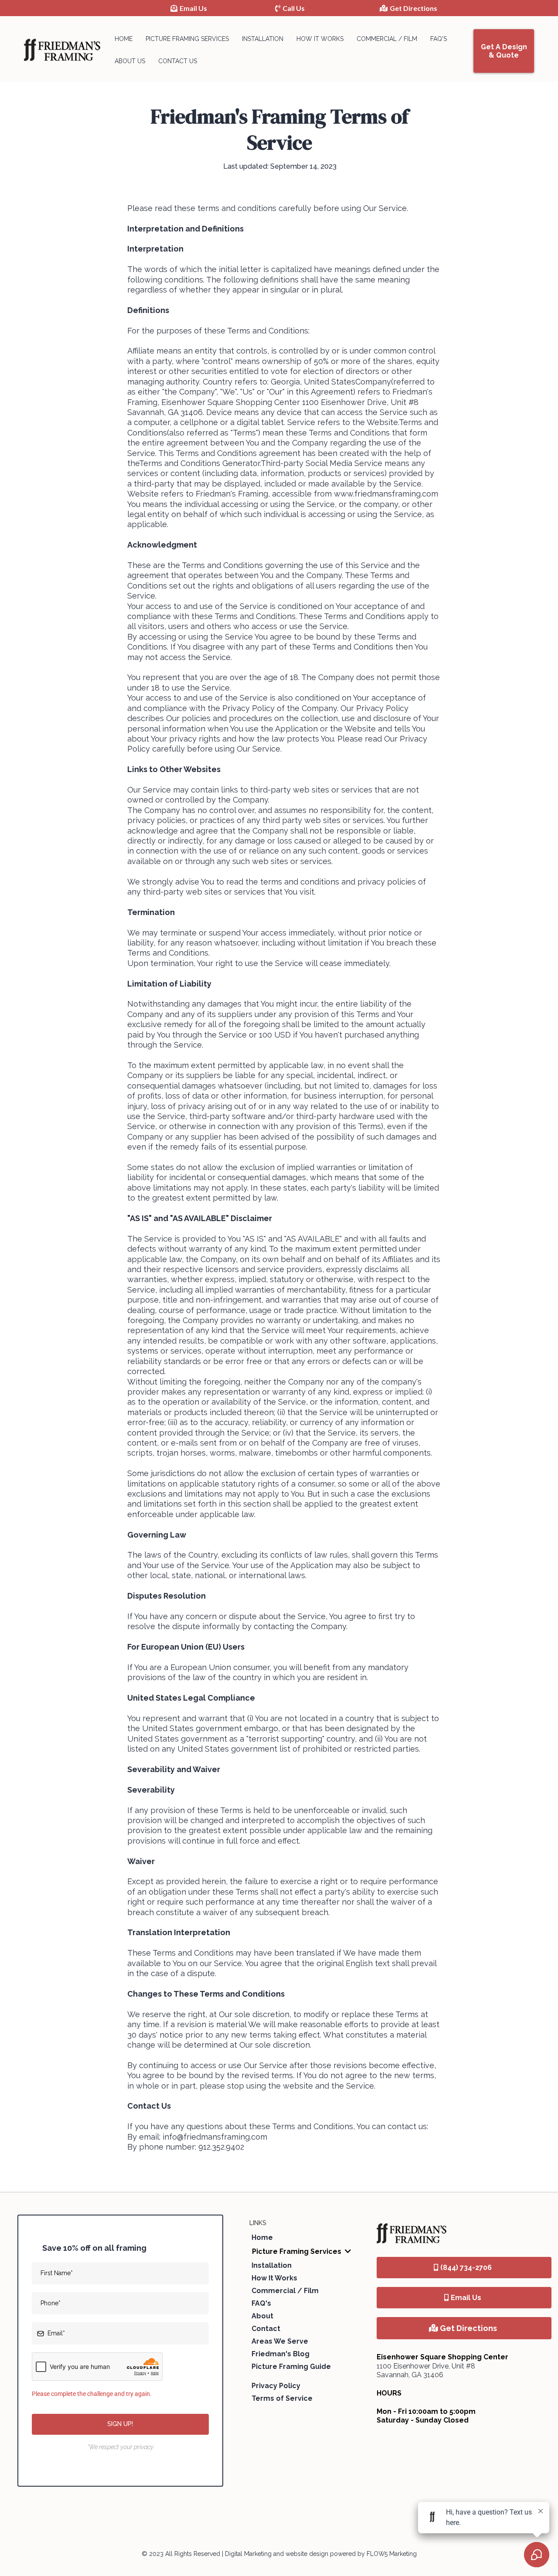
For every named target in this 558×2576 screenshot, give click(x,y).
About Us (130, 61)
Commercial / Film (387, 39)
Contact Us (178, 61)
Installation (263, 39)
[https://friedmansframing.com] (62, 50)
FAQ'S (439, 39)
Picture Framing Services (187, 39)
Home (124, 39)
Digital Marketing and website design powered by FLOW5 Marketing (321, 2554)
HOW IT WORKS (320, 39)
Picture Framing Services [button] (298, 2251)
